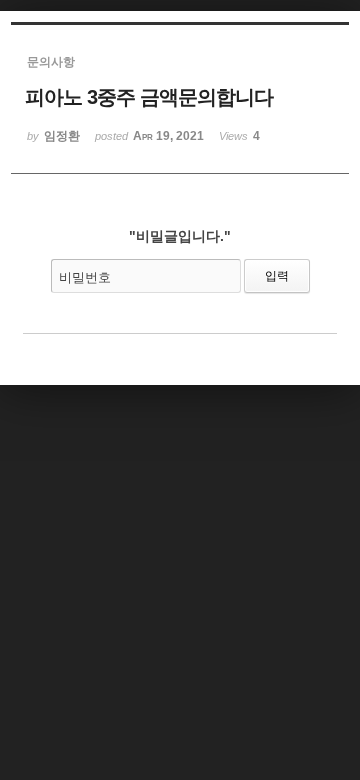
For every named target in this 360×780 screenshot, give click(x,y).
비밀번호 (85, 277)
